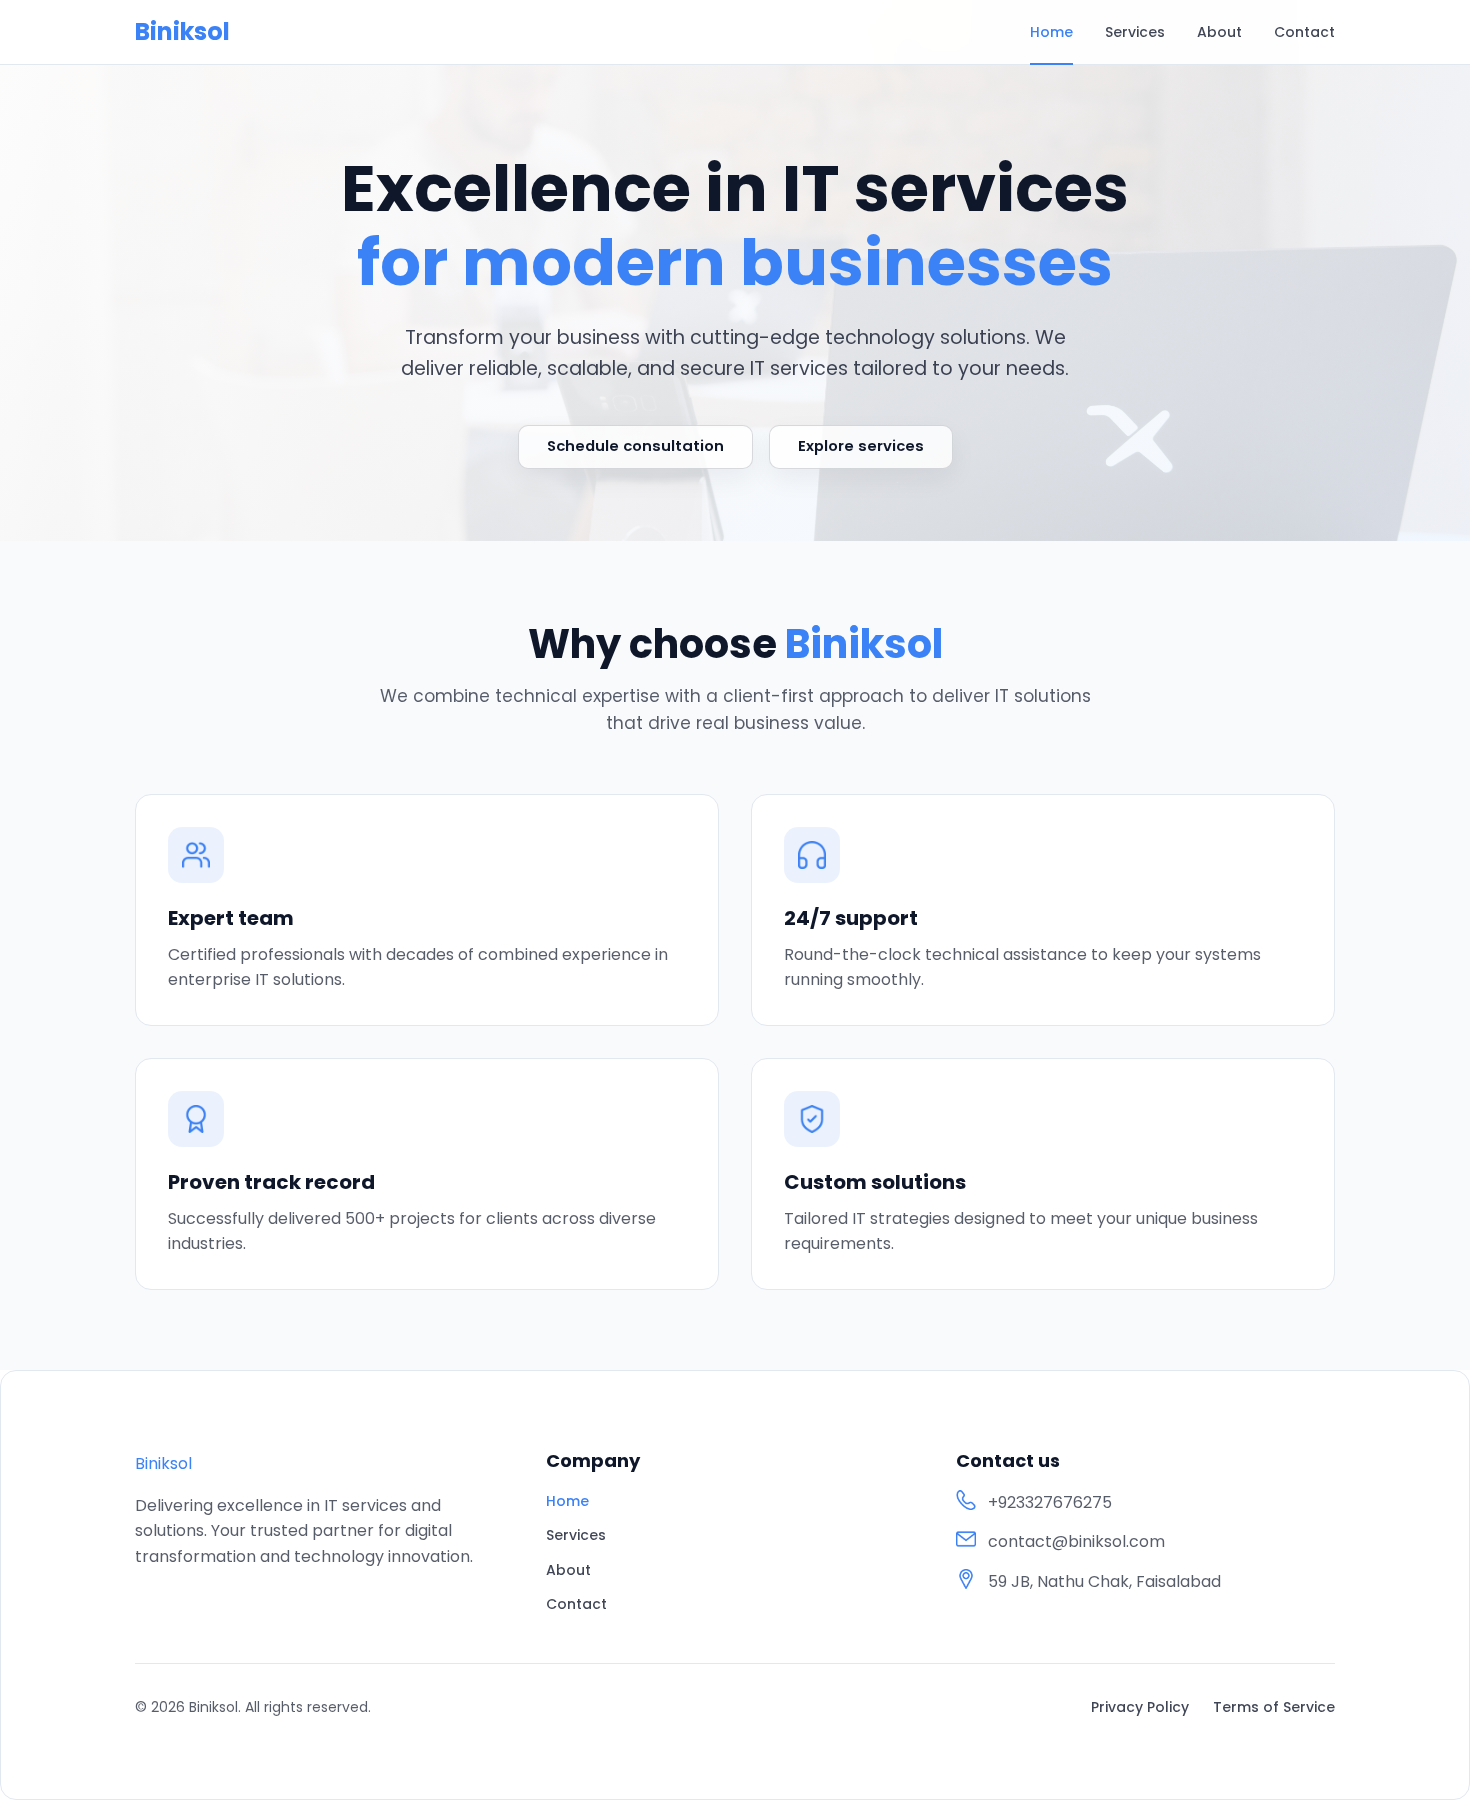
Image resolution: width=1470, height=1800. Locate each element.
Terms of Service (1274, 1707)
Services (1135, 32)
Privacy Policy (1140, 1707)
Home (1051, 32)
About (1219, 32)
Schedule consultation (635, 445)
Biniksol (182, 32)
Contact (1304, 32)
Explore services (861, 445)
